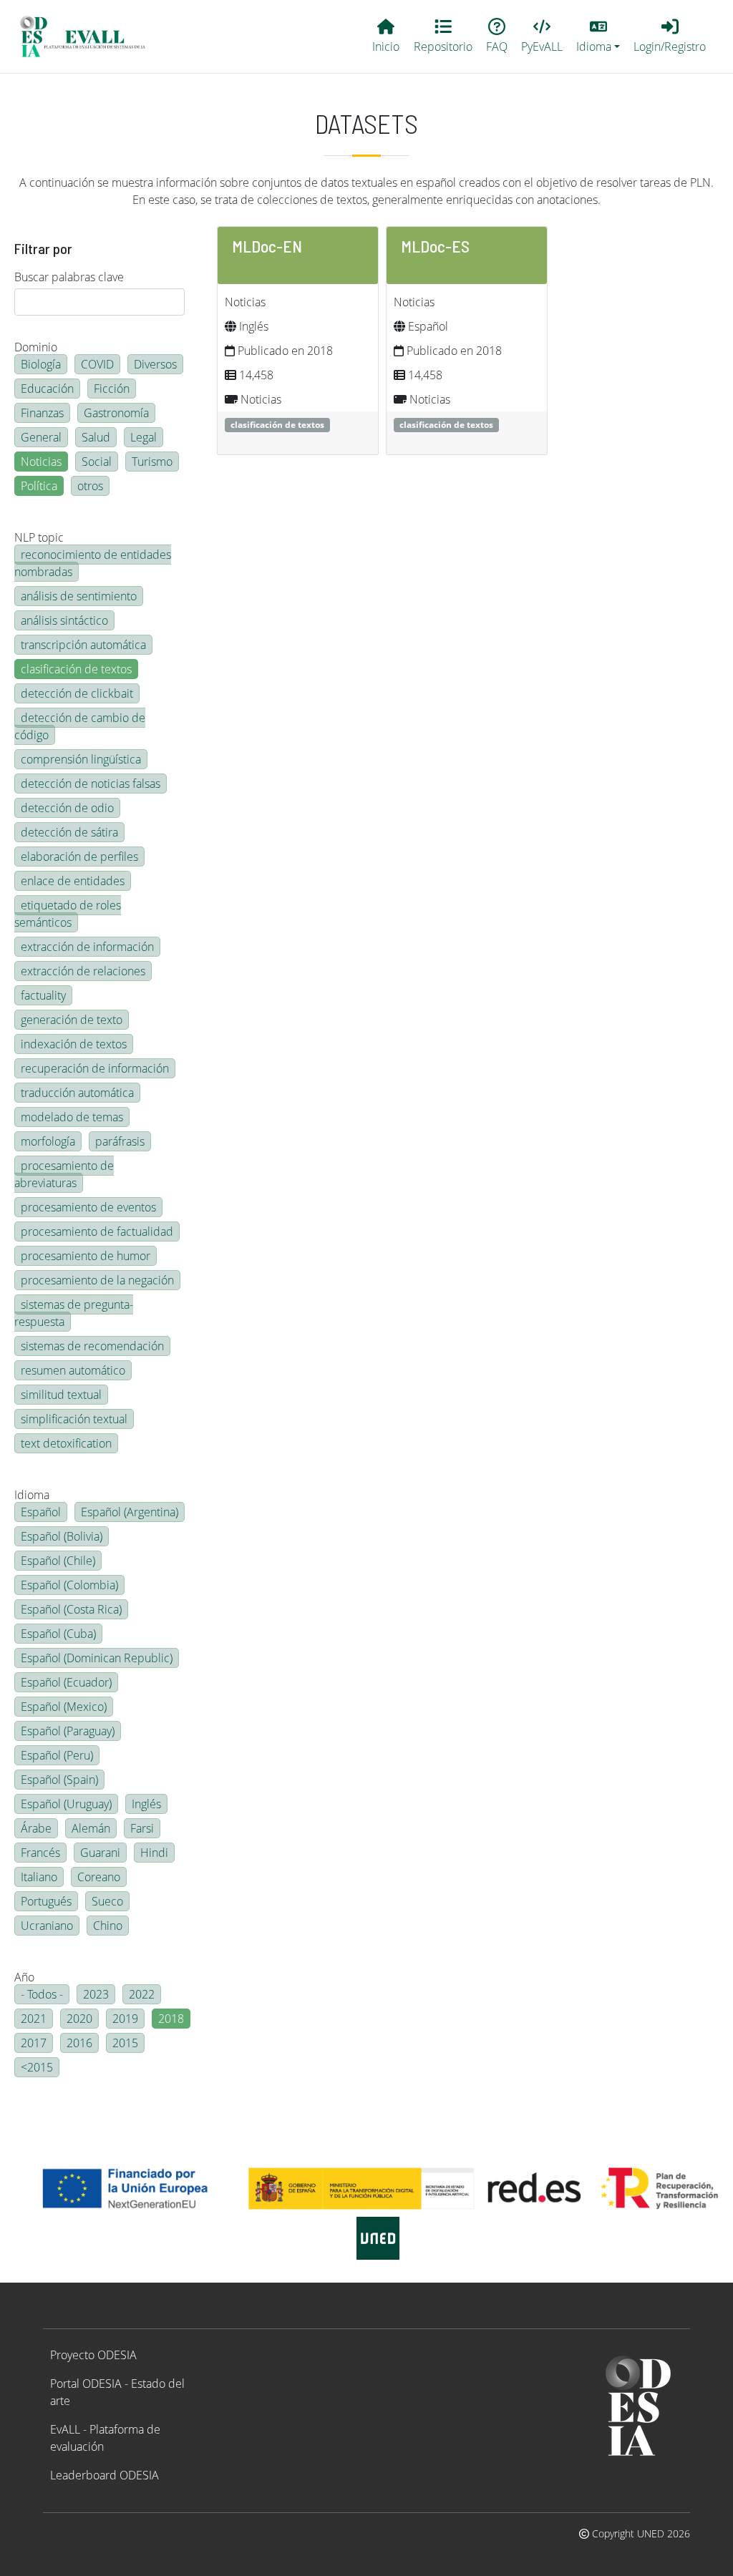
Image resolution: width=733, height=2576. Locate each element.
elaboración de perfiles (79, 857)
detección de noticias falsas (91, 784)
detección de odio (67, 808)
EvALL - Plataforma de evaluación (105, 2438)
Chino (108, 1926)
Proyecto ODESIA (93, 2355)
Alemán (91, 1828)
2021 (34, 2019)
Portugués (46, 1901)
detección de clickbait (77, 693)
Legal (144, 437)
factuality (43, 995)
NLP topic (39, 537)
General (41, 437)
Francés (40, 1853)
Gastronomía (116, 413)
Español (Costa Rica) (71, 1609)
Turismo (152, 462)
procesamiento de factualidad (97, 1231)
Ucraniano (47, 1926)
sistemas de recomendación (92, 1346)
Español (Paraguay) (68, 1731)
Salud (96, 437)
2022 (142, 1994)
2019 (125, 2019)
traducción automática (77, 1093)
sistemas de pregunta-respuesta (74, 1313)
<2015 (37, 2067)
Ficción (112, 389)
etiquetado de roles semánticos (68, 914)
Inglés (146, 1804)
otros (90, 486)
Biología (41, 364)
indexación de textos (74, 1044)
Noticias (41, 462)
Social (97, 462)
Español (41, 1512)
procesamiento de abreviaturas (64, 1174)
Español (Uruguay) (66, 1804)
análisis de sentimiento (79, 596)
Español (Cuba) (58, 1634)
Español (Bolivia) (62, 1536)
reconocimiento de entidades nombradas (93, 563)
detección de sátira (69, 832)
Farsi (142, 1828)
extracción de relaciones (83, 971)
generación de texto (72, 1020)
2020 (79, 2019)
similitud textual (61, 1395)
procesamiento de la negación (97, 1280)
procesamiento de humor (86, 1256)
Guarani (100, 1853)
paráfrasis (120, 1141)
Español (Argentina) (130, 1512)
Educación (47, 389)
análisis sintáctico (64, 620)
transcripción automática (83, 645)
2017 (34, 2043)
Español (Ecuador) (66, 1682)
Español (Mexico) (64, 1707)
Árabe (36, 1828)
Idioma (32, 1495)
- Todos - (42, 1994)
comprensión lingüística (81, 759)
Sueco (107, 1901)
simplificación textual (74, 1419)
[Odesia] (89, 36)
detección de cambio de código (80, 726)
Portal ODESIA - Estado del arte (117, 2392)
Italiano (39, 1877)
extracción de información (87, 947)
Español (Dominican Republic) (97, 1658)
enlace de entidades (73, 881)
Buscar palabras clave (69, 277)
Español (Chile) (58, 1561)
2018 (171, 2019)
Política (39, 486)
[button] (598, 36)
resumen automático (73, 1370)
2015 (125, 2043)
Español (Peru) (57, 1755)
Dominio (36, 347)
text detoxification (66, 1443)
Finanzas (42, 413)
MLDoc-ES (435, 246)
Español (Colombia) (69, 1585)
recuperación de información (95, 1068)
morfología (48, 1141)
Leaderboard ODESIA (105, 2475)
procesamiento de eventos (88, 1207)
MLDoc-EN (267, 246)
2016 (79, 2043)
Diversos (155, 364)
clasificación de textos (76, 669)
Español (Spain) (59, 1780)
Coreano (99, 1877)
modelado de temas (72, 1117)
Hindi (154, 1853)
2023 (96, 1994)
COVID (97, 364)
